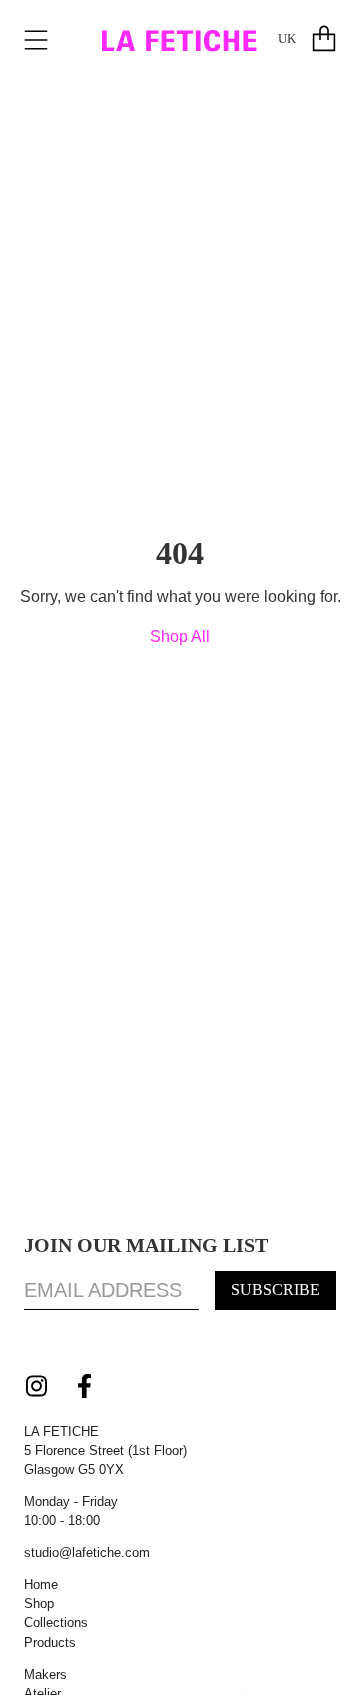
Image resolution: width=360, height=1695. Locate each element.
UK (287, 39)
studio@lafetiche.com (87, 1552)
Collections (56, 1622)
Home (41, 1584)
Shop (39, 1603)
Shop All (180, 636)
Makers (45, 1674)
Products (50, 1642)
